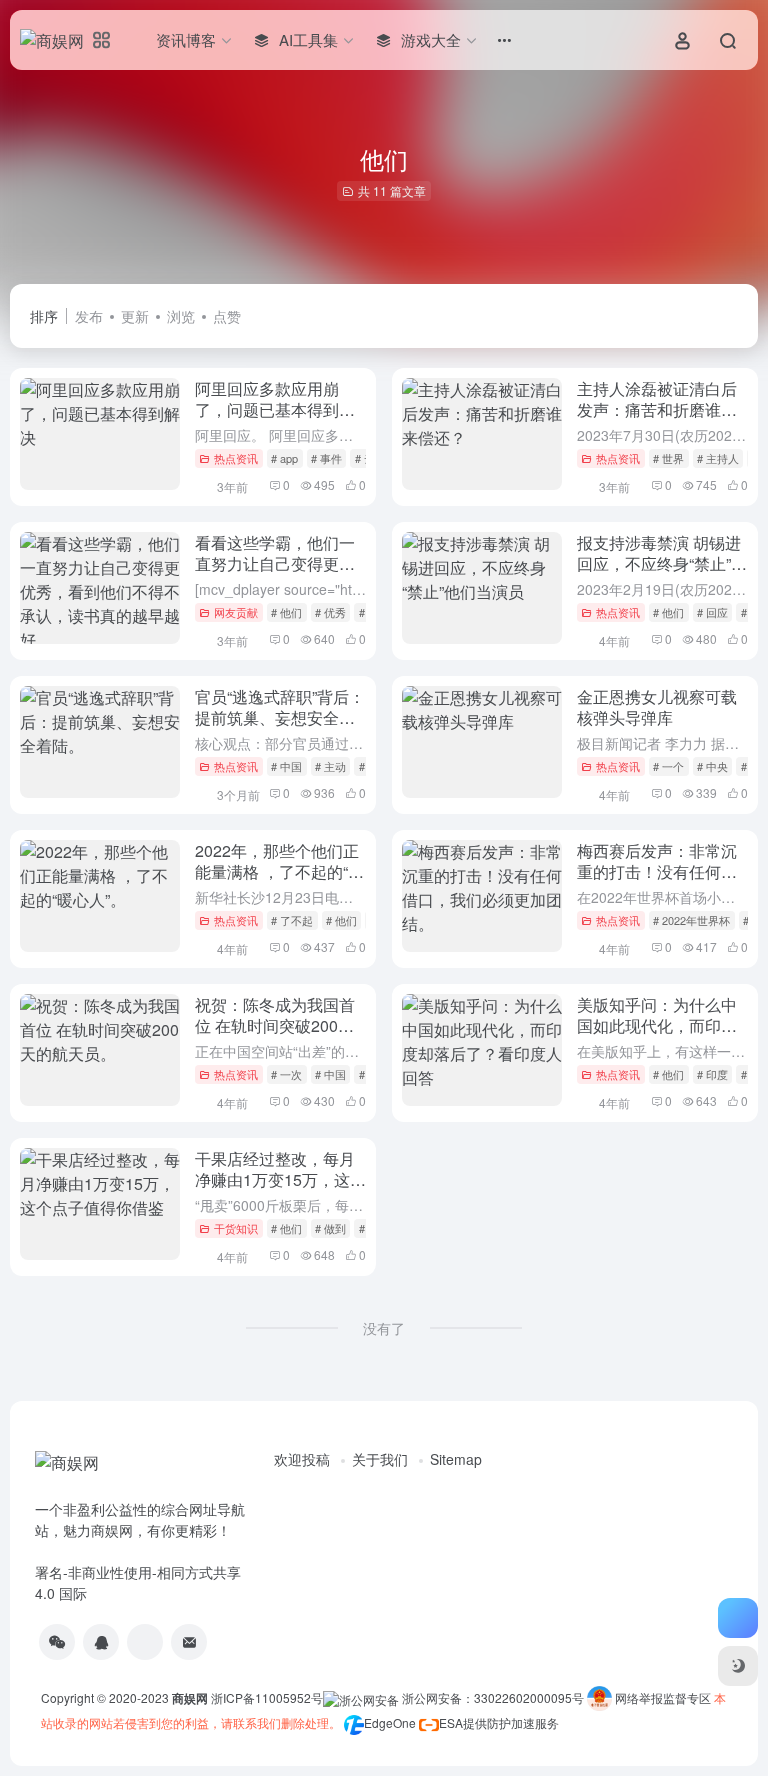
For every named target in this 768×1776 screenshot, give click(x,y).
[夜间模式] (738, 1666)
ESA (451, 1722)
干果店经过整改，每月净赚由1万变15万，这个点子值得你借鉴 (280, 1179)
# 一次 (286, 1074)
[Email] (189, 1642)
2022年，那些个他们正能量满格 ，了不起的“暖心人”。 (279, 871)
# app (284, 458)
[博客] (145, 1642)
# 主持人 (718, 458)
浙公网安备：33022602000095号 (494, 1697)
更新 (135, 316)
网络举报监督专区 (663, 1697)
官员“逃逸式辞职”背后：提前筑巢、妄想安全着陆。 (280, 717)
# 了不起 (292, 920)
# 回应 (712, 612)
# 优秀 (330, 612)
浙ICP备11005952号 (267, 1697)
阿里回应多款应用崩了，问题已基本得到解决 (275, 409)
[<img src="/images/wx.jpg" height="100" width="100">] (57, 1642)
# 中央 (712, 766)
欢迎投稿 (302, 1459)
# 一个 (668, 766)
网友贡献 (236, 612)
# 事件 (326, 458)
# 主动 (330, 766)
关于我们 (380, 1459)
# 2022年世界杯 (691, 920)
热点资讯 (236, 458)
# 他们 (286, 612)
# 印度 (712, 1074)
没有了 (384, 1328)
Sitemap (456, 1459)
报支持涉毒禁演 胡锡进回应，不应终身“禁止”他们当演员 (662, 563)
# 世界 (668, 458)
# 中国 (286, 766)
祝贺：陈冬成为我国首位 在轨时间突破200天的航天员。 (275, 1025)
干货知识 (236, 1228)
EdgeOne (390, 1722)
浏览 (181, 316)
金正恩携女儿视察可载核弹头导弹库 (657, 707)
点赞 (227, 316)
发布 (89, 316)
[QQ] (101, 1642)
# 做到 (330, 1228)
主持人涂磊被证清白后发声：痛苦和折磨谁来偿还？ (657, 409)
